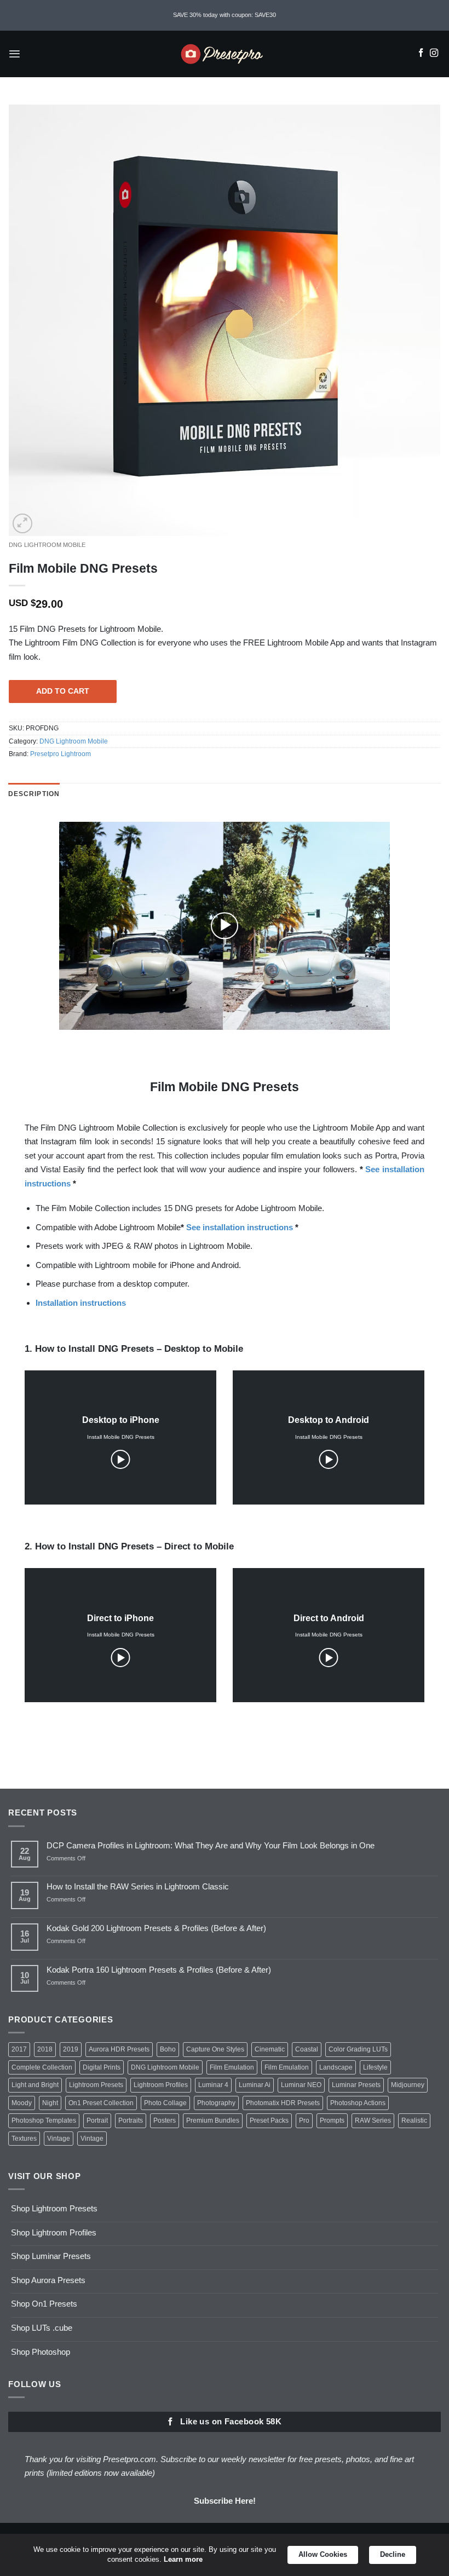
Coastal (307, 2049)
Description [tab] (34, 794)
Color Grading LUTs (358, 2049)
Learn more (183, 2559)
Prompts (332, 2120)
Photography (216, 2103)
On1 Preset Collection (101, 2103)
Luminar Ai (255, 2085)
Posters (165, 2120)
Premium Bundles (213, 2120)
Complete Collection (42, 2067)
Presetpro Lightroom (61, 754)
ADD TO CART (63, 691)
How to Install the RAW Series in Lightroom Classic (138, 1886)
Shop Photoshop (41, 2352)
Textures (24, 2139)
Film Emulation (232, 2067)
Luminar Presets (356, 2085)
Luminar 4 (213, 2085)
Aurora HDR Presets (119, 2049)
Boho (168, 2049)
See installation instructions (240, 1227)
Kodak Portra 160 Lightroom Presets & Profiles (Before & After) (159, 1970)
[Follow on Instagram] (434, 54)
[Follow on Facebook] (421, 54)
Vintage (59, 2139)
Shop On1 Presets (44, 2304)
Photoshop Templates (44, 2120)
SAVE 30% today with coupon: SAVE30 (225, 15)
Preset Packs (269, 2120)
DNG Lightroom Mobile (47, 545)
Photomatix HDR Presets (283, 2103)
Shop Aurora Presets (48, 2280)
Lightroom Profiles (161, 2085)
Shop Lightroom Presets (54, 2208)
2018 (45, 2049)
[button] (15, 54)
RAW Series (373, 2120)
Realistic (414, 2120)
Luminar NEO (301, 2085)
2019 (71, 2049)
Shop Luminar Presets (51, 2256)
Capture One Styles (215, 2049)
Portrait (97, 2120)
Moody (22, 2103)
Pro (304, 2120)
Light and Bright (35, 2085)
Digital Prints (102, 2067)
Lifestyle (375, 2067)
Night (50, 2103)
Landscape (336, 2067)
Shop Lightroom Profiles (54, 2232)
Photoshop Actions (358, 2103)
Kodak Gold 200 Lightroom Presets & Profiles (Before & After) (156, 1928)
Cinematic (270, 2049)
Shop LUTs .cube (42, 2328)
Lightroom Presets (96, 2085)
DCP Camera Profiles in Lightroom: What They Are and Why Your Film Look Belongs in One (211, 1845)
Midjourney (408, 2085)
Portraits (131, 2120)
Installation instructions (81, 1303)
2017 (19, 2049)
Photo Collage (165, 2103)
